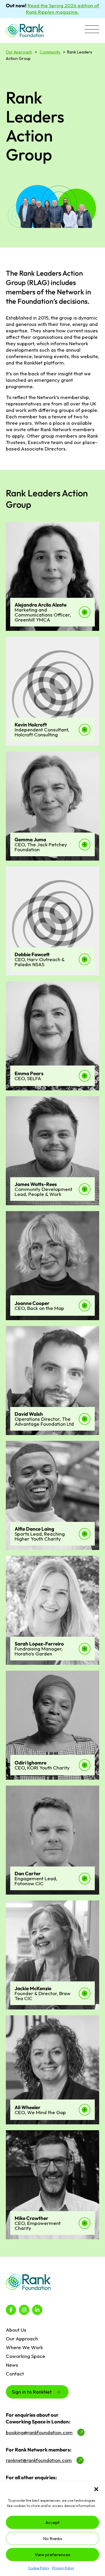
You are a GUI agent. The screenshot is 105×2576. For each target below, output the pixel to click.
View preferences (52, 2555)
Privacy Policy (63, 2568)
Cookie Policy (39, 2568)
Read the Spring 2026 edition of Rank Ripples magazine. (63, 9)
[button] (96, 2489)
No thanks (52, 2538)
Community (50, 52)
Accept (52, 2522)
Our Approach (19, 52)
